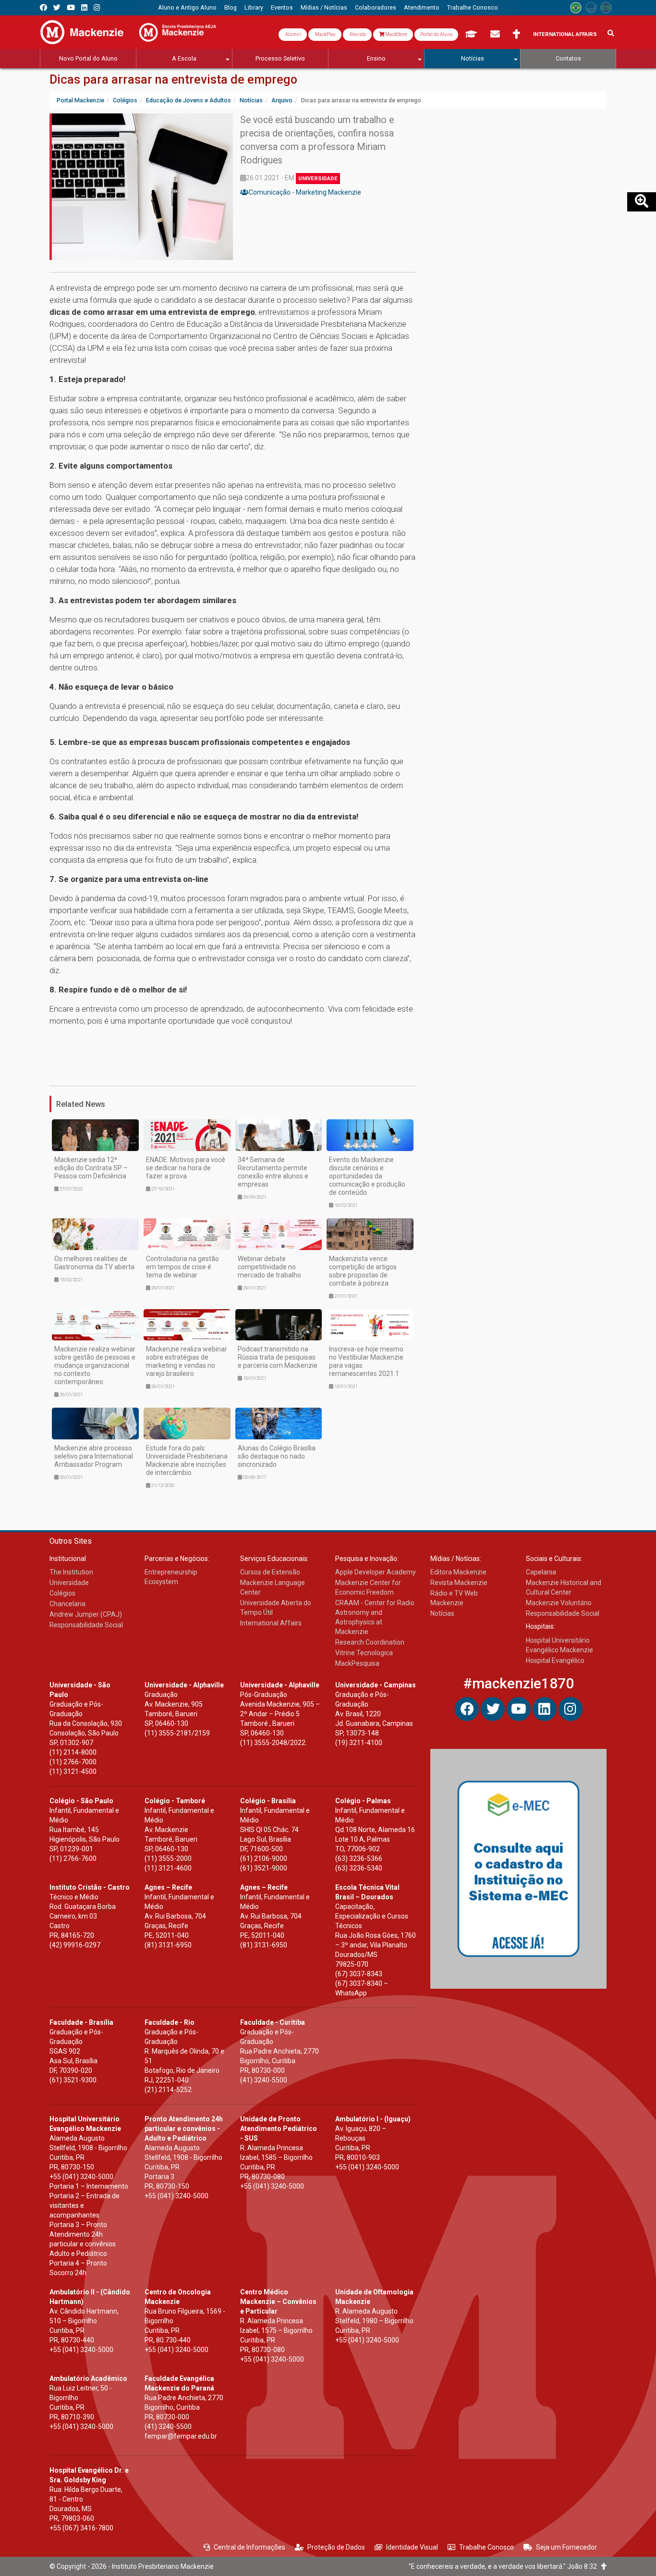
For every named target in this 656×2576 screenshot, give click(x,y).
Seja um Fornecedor (566, 2547)
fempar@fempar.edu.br (181, 2436)
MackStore (396, 34)
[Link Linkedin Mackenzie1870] (84, 7)
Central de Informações (249, 2547)
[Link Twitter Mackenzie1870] (57, 7)
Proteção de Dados (336, 2547)
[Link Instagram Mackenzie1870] (97, 7)
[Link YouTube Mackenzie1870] (71, 7)
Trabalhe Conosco (486, 2547)
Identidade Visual (412, 2547)
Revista (357, 34)
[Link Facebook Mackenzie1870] (43, 7)
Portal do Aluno (436, 34)
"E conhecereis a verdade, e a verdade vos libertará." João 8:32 (505, 2566)
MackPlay (325, 34)
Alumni (293, 34)
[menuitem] (187, 8)
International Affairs (565, 34)
